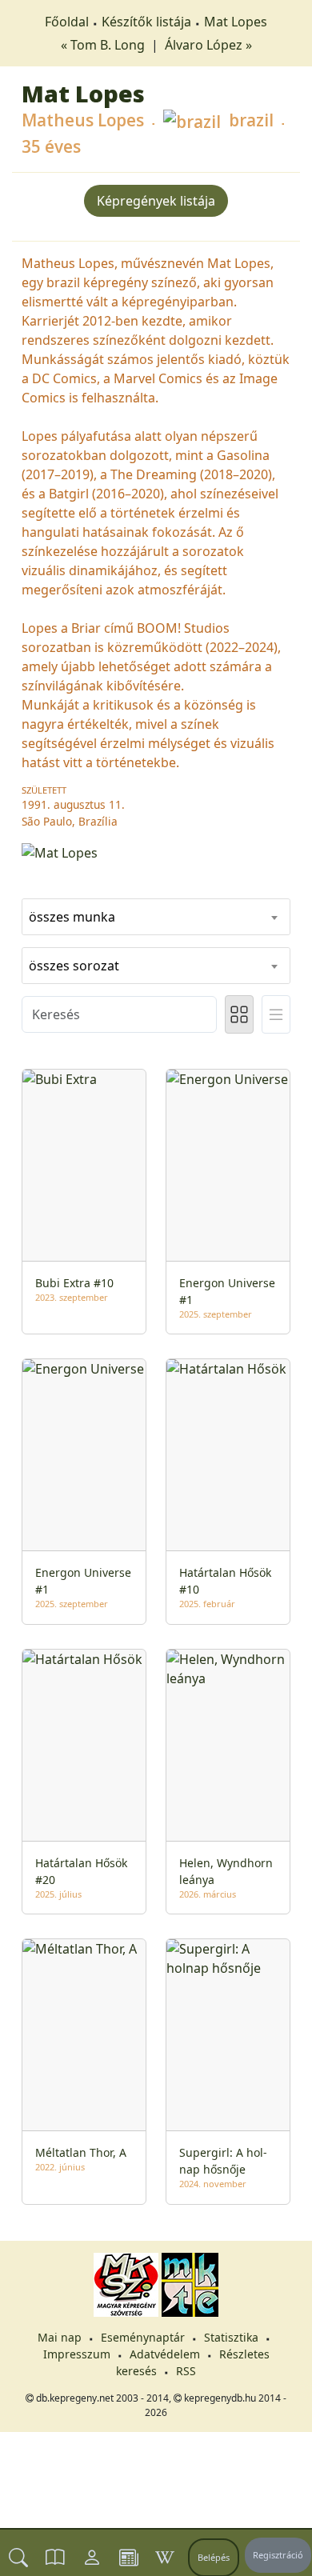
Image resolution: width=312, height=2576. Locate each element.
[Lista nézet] (276, 1014)
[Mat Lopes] (156, 851)
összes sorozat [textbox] (74, 966)
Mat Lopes (236, 22)
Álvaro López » (208, 45)
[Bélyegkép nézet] (239, 1014)
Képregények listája (156, 201)
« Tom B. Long (104, 45)
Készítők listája (146, 22)
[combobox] (156, 917)
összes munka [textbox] (72, 917)
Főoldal (67, 22)
